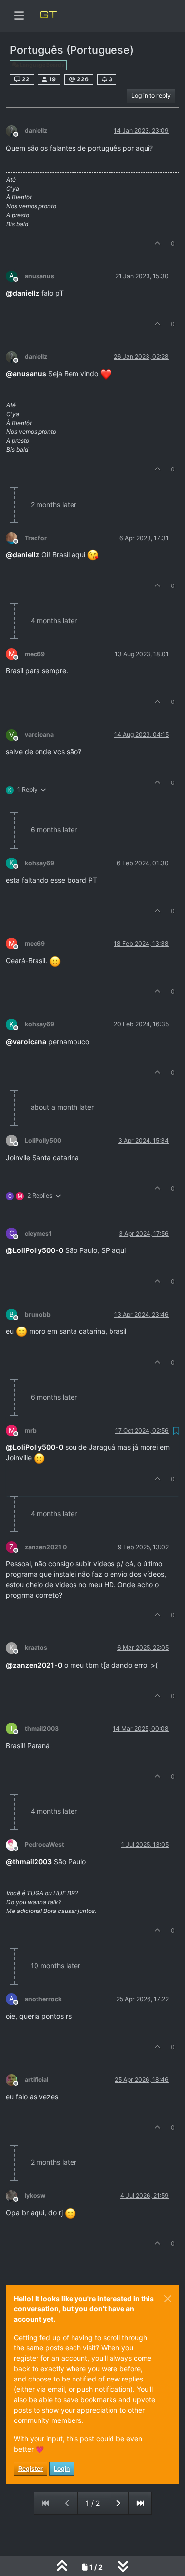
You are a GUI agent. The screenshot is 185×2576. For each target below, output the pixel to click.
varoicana (39, 734)
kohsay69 (39, 863)
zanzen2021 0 (46, 1547)
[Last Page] (140, 2503)
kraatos (36, 1648)
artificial (37, 2080)
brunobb (38, 1314)
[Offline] (15, 131)
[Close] (168, 2299)
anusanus (39, 276)
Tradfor (36, 538)
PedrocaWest (44, 1845)
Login (62, 2469)
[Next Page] (118, 2503)
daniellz (36, 131)
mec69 (35, 654)
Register (31, 2469)
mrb (31, 1430)
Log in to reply (151, 96)
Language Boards (41, 65)
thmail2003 (42, 1729)
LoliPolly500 (43, 1141)
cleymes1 (38, 1233)
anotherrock (43, 1999)
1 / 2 (93, 2503)
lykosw (35, 2196)
